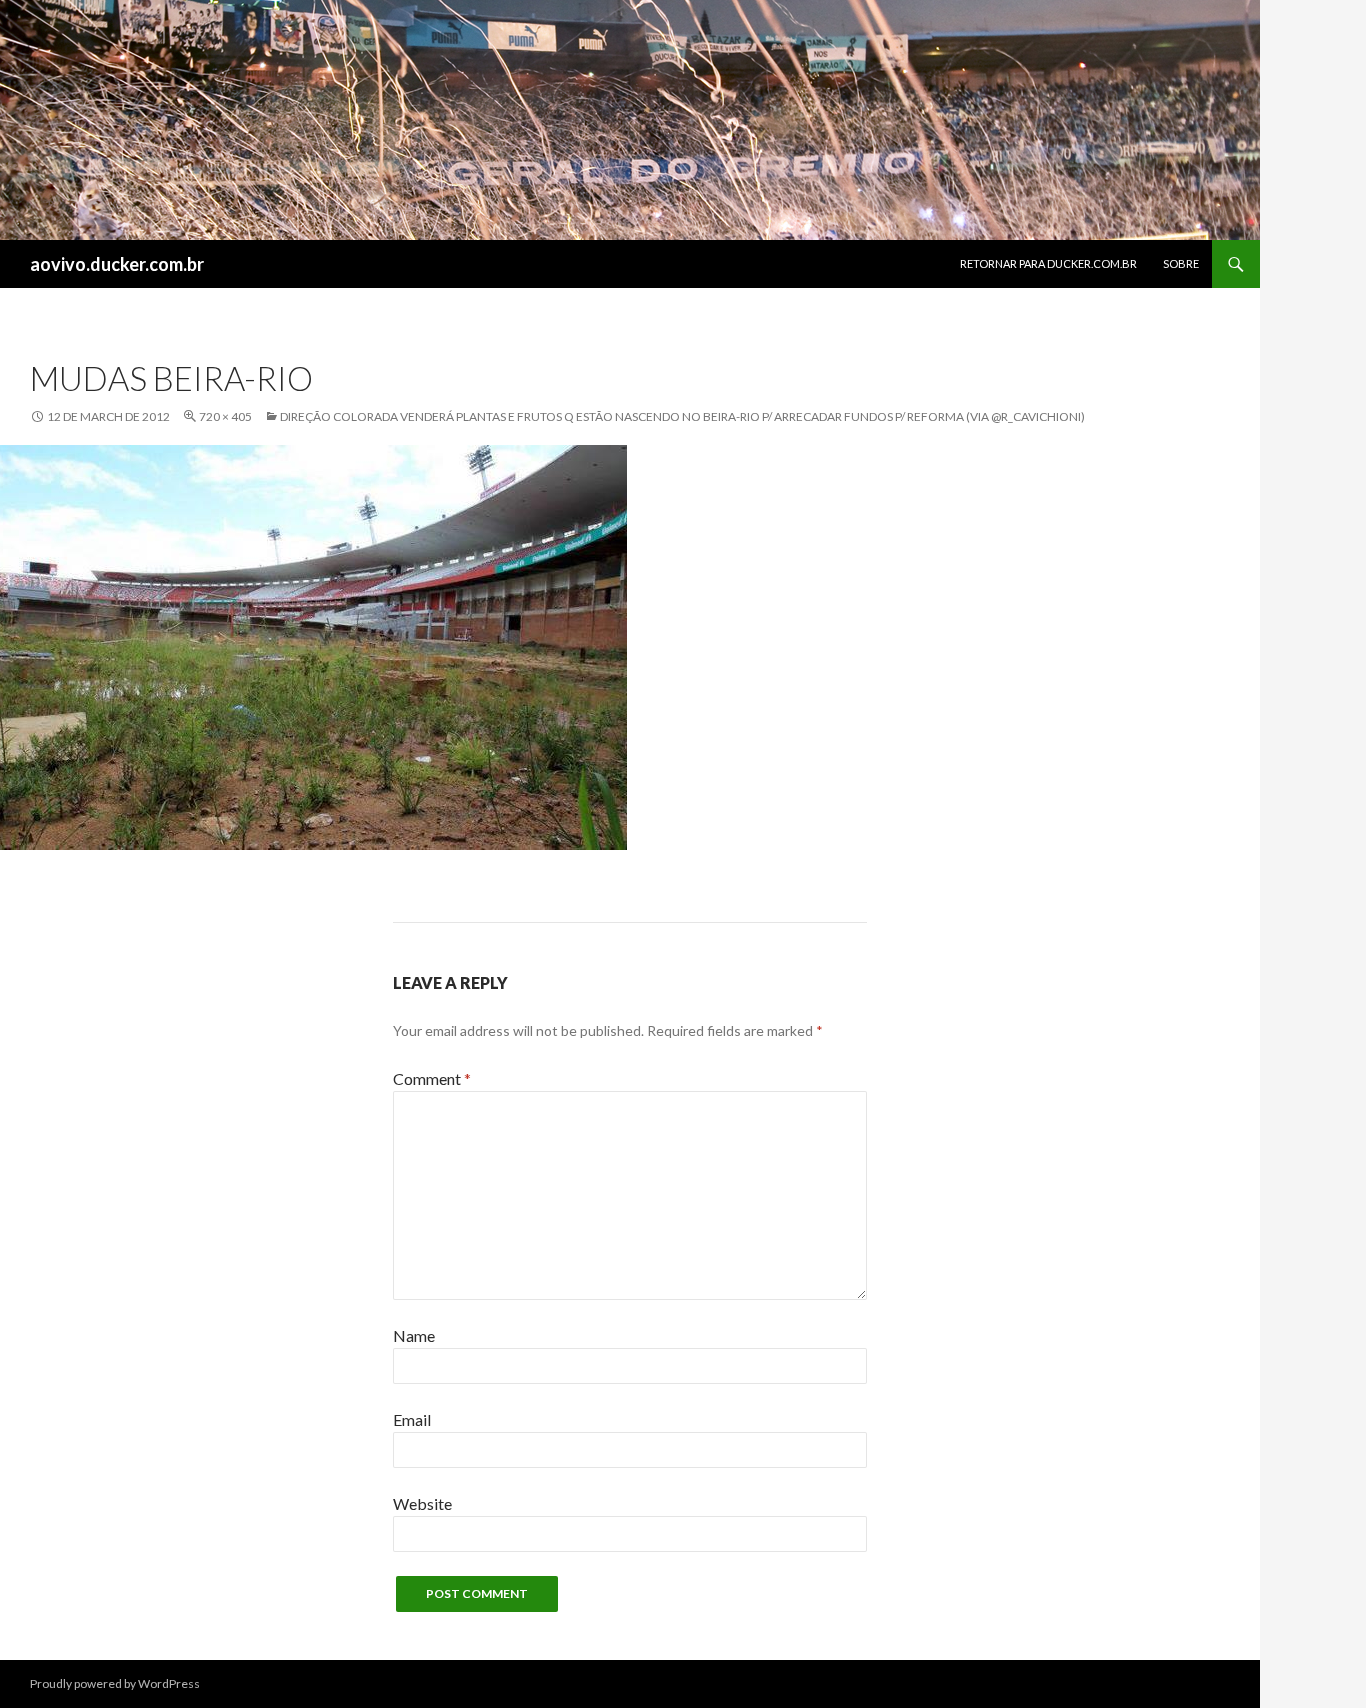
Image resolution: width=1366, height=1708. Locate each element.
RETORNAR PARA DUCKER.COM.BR (1048, 263)
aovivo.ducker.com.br (117, 264)
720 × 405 (225, 416)
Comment (432, 1078)
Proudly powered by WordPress (115, 1683)
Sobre (1181, 263)
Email (412, 1419)
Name (414, 1335)
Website (422, 1503)
